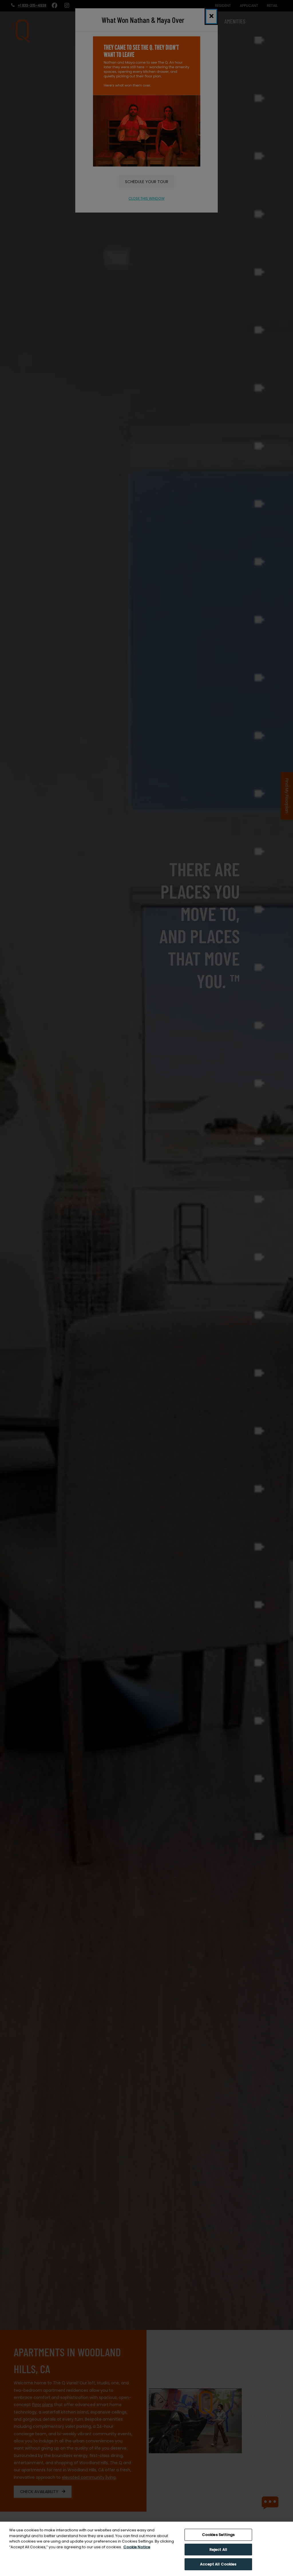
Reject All (218, 2550)
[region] (146, 2549)
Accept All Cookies (218, 2564)
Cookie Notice (137, 2547)
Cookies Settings (218, 2535)
